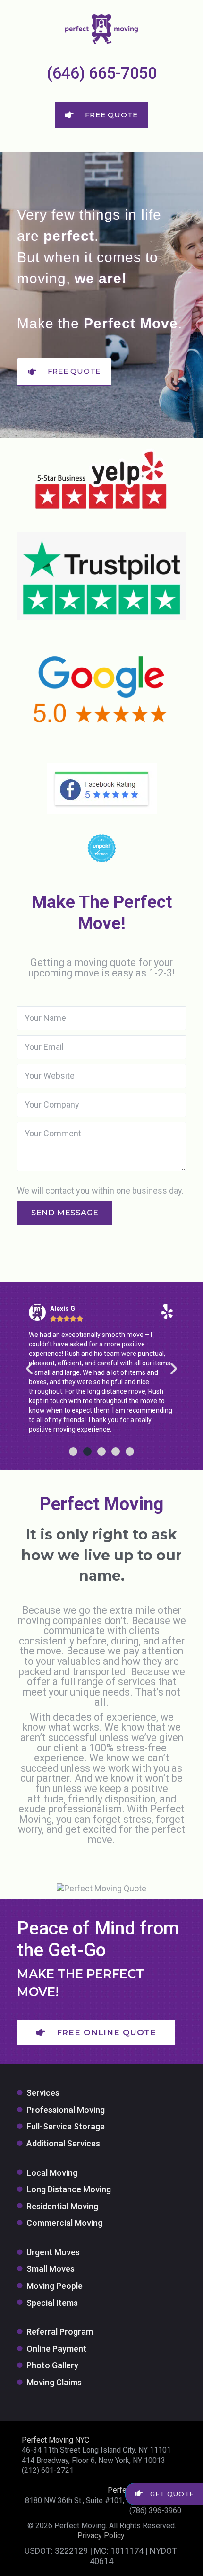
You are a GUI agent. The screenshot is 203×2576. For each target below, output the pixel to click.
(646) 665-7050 (102, 73)
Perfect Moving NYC (55, 2440)
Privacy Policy (101, 2536)
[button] (29, 1369)
